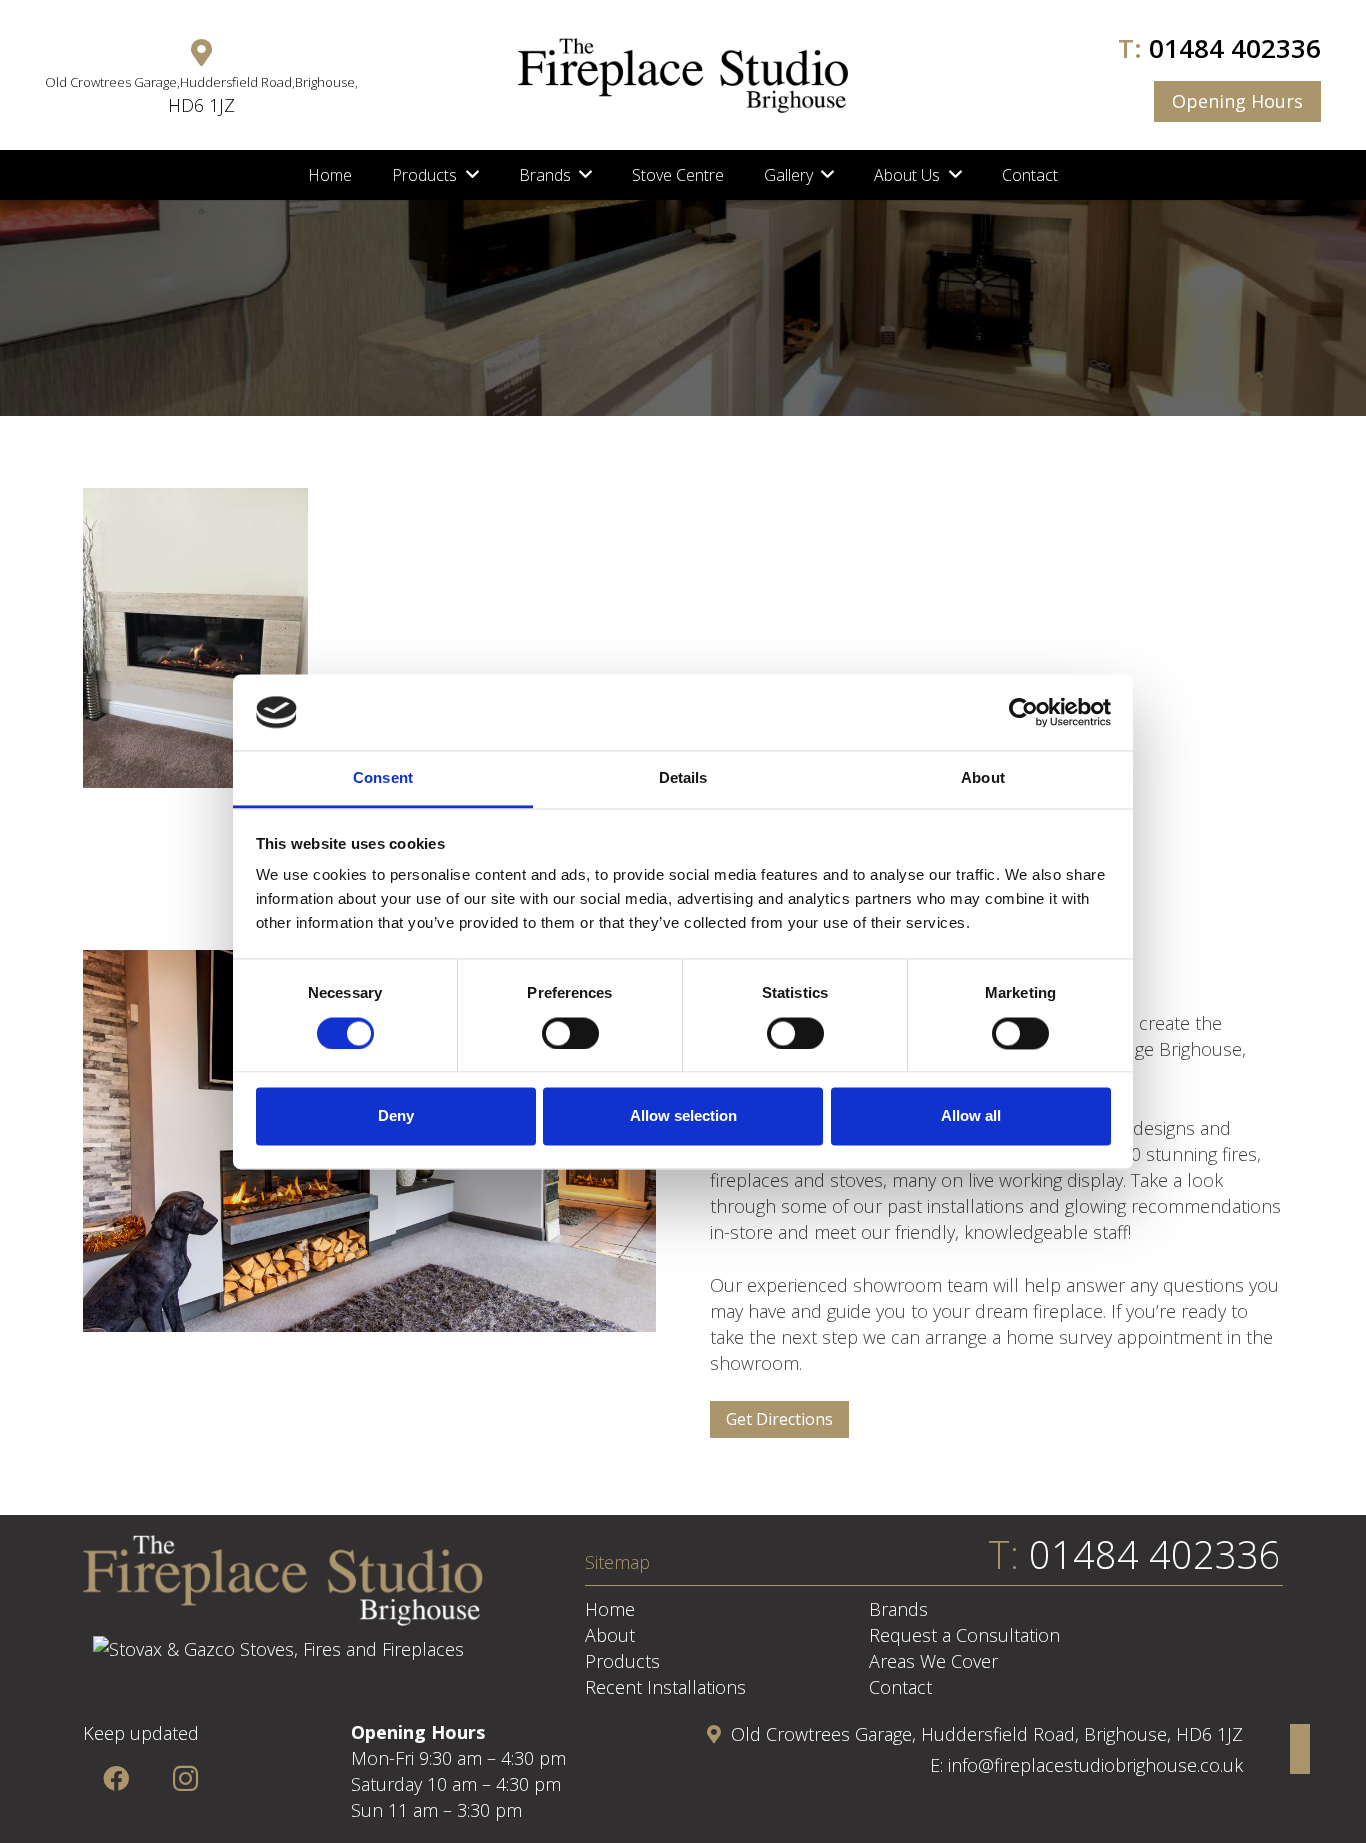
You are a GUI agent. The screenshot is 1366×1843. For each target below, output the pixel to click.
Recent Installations (665, 1687)
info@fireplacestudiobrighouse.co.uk (1095, 1765)
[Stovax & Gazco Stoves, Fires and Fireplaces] (278, 1649)
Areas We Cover (933, 1661)
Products (622, 1661)
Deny (396, 1116)
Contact (900, 1687)
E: (939, 1765)
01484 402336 (1235, 48)
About (610, 1635)
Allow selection (683, 1116)
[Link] (683, 75)
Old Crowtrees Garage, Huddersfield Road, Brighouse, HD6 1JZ (987, 1734)
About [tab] (983, 778)
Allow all (971, 1116)
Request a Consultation (964, 1635)
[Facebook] (115, 1778)
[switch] (570, 1033)
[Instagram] (185, 1778)
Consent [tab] (383, 778)
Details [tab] (683, 778)
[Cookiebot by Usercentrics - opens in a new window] (1023, 712)
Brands (898, 1609)
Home (610, 1609)
